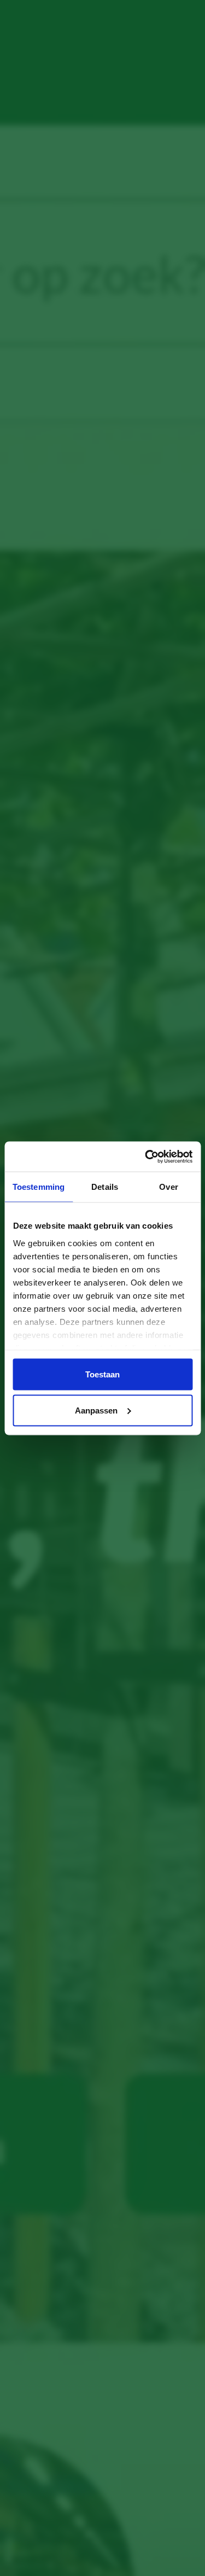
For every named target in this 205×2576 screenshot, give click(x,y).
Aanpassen (96, 1410)
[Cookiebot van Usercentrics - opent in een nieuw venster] (146, 1156)
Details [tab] (105, 1187)
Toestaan (102, 1374)
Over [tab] (168, 1187)
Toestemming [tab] (39, 1187)
